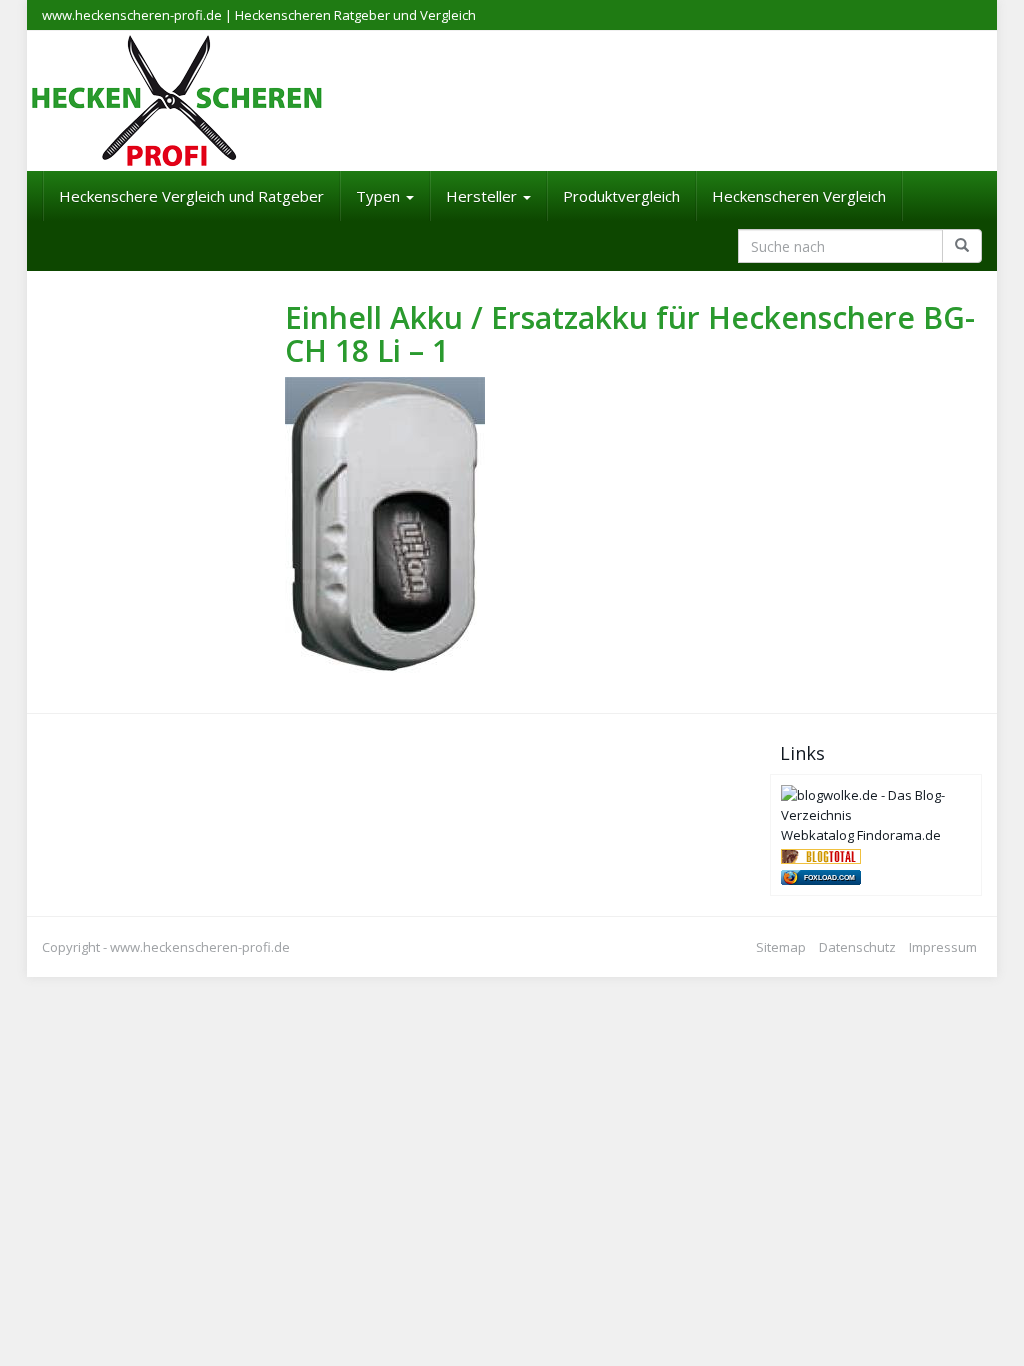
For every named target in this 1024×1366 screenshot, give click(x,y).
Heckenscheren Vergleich (799, 196)
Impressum (943, 947)
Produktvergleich (621, 196)
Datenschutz (857, 947)
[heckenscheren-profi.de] (512, 101)
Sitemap (781, 947)
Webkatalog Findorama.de (861, 835)
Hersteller (483, 196)
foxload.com (829, 877)
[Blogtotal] (821, 855)
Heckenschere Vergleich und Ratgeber (191, 196)
